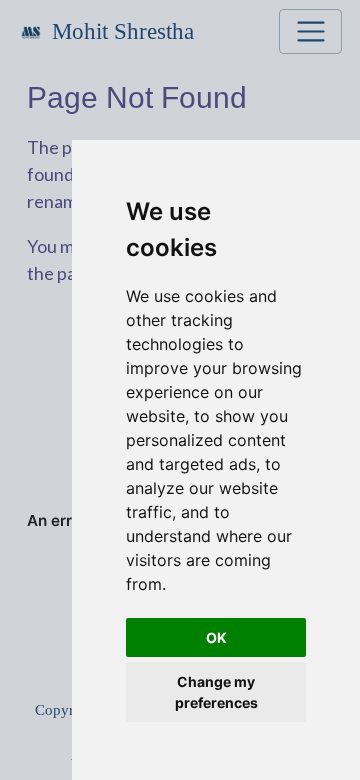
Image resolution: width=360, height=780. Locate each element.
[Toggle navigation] (310, 31)
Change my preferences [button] (216, 692)
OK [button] (216, 637)
